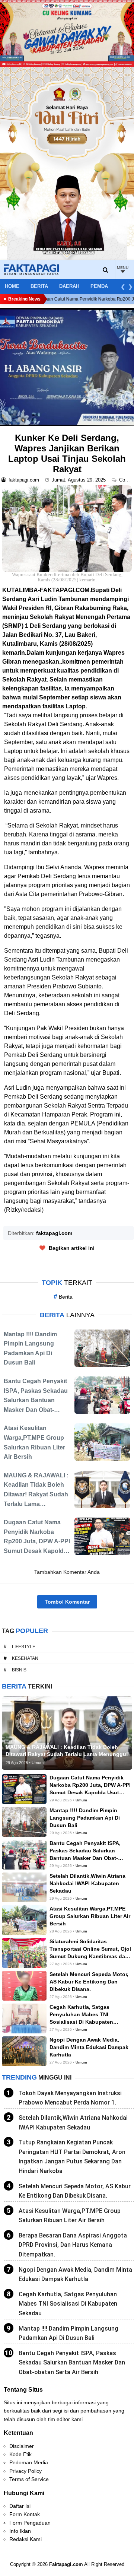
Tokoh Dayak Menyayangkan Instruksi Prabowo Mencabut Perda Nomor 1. (70, 2098)
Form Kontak (25, 2514)
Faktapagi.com (66, 2564)
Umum (81, 1800)
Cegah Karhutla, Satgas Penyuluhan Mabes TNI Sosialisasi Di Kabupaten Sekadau (68, 2304)
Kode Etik (20, 2454)
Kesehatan (25, 1658)
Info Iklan (20, 2531)
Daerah (69, 286)
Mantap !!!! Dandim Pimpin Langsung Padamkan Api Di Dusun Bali (68, 2333)
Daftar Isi (20, 2506)
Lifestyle (24, 1647)
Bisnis (19, 1670)
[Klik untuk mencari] (106, 270)
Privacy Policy (25, 2471)
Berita (39, 286)
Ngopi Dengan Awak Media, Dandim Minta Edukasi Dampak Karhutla (75, 2275)
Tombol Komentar (67, 1602)
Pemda (99, 286)
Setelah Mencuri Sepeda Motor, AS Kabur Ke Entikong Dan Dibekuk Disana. (75, 2191)
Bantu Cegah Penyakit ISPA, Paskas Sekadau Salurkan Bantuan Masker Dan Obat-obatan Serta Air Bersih (72, 2363)
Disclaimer (22, 2446)
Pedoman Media (29, 2462)
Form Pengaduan (30, 2523)
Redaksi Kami (25, 2539)
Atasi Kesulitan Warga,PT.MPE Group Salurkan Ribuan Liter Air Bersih (70, 2216)
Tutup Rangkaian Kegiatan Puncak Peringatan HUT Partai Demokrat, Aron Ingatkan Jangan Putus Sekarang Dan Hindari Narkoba (72, 2157)
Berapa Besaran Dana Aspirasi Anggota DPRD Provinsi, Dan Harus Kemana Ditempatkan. (73, 2245)
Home (12, 286)
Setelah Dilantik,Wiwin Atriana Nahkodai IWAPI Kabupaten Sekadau (73, 2123)
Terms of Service (29, 2479)
